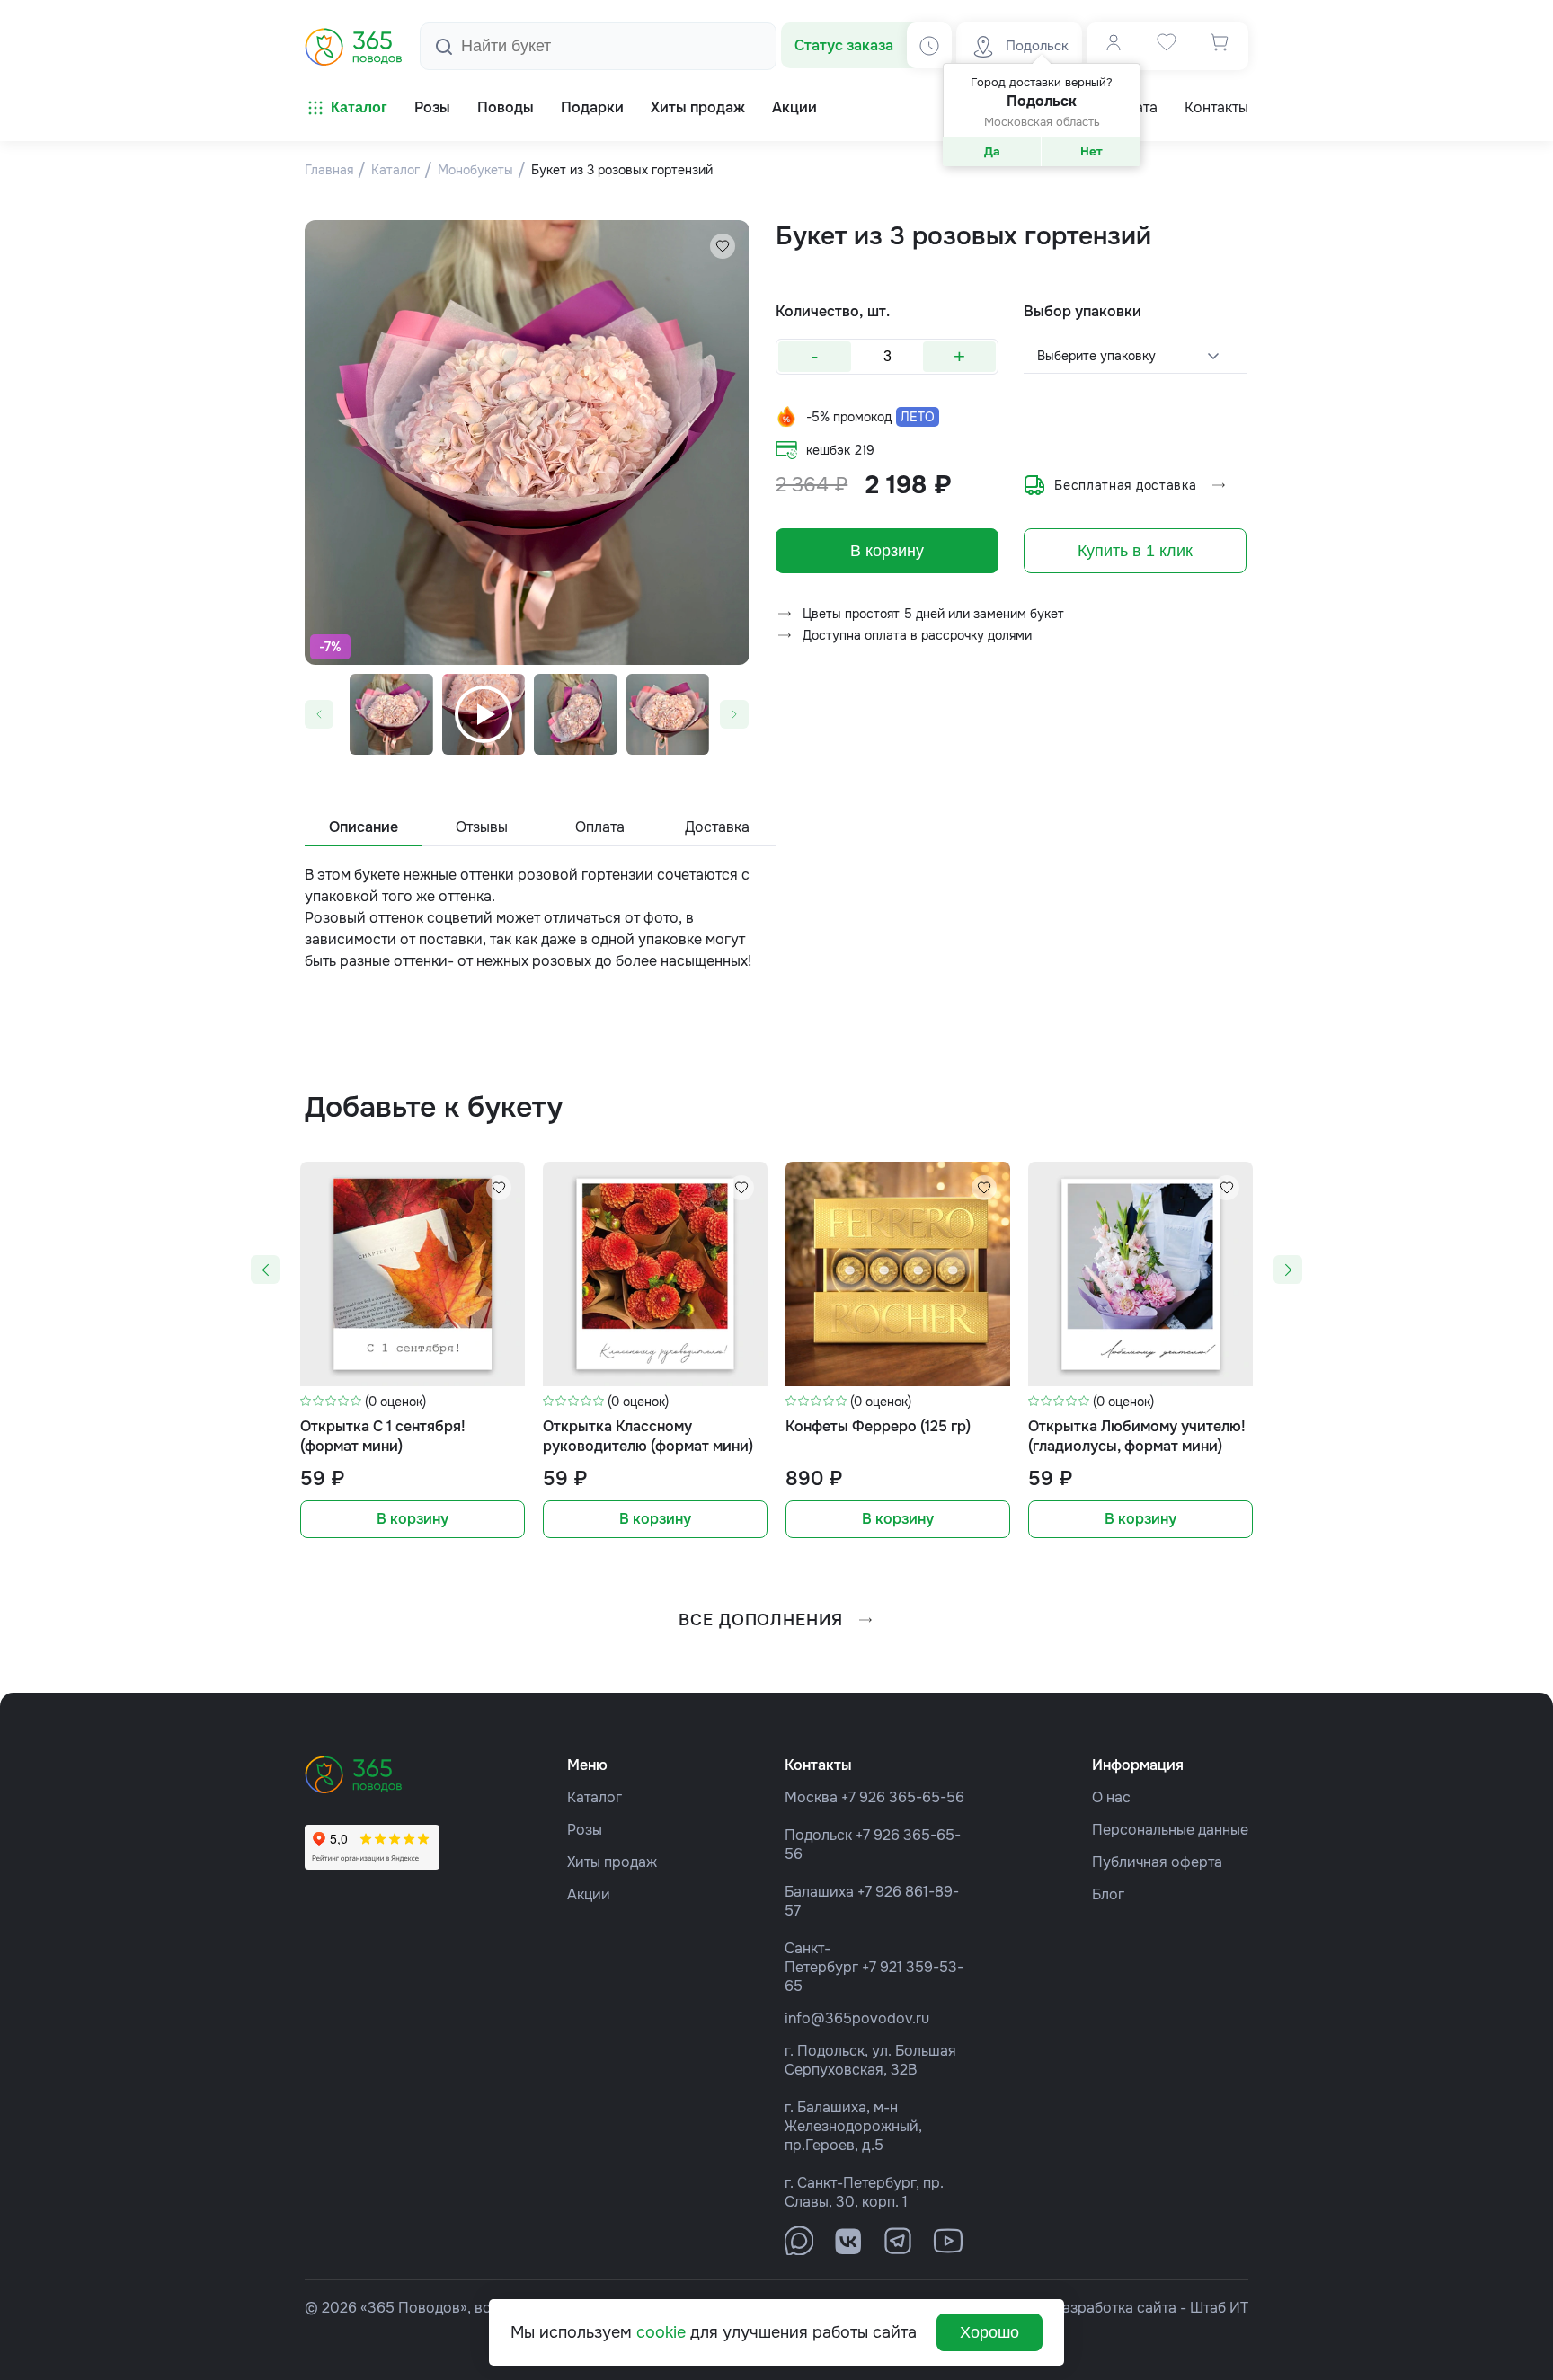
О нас (1111, 1797)
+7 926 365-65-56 (903, 1797)
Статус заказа (844, 45)
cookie (661, 2332)
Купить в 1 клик (1135, 551)
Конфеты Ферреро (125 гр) (878, 1426)
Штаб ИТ (1219, 2308)
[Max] (799, 2241)
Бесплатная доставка (1125, 485)
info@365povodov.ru (857, 2018)
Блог (1108, 1894)
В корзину (887, 551)
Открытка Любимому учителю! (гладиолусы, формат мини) (1137, 1436)
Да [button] (992, 151)
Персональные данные (1170, 1830)
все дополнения (761, 1620)
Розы (585, 1830)
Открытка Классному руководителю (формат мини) (648, 1436)
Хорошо (989, 2332)
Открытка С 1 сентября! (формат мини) (383, 1436)
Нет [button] (1092, 151)
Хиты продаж (612, 1862)
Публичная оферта (1157, 1862)
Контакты (1216, 108)
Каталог (359, 107)
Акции (589, 1894)
